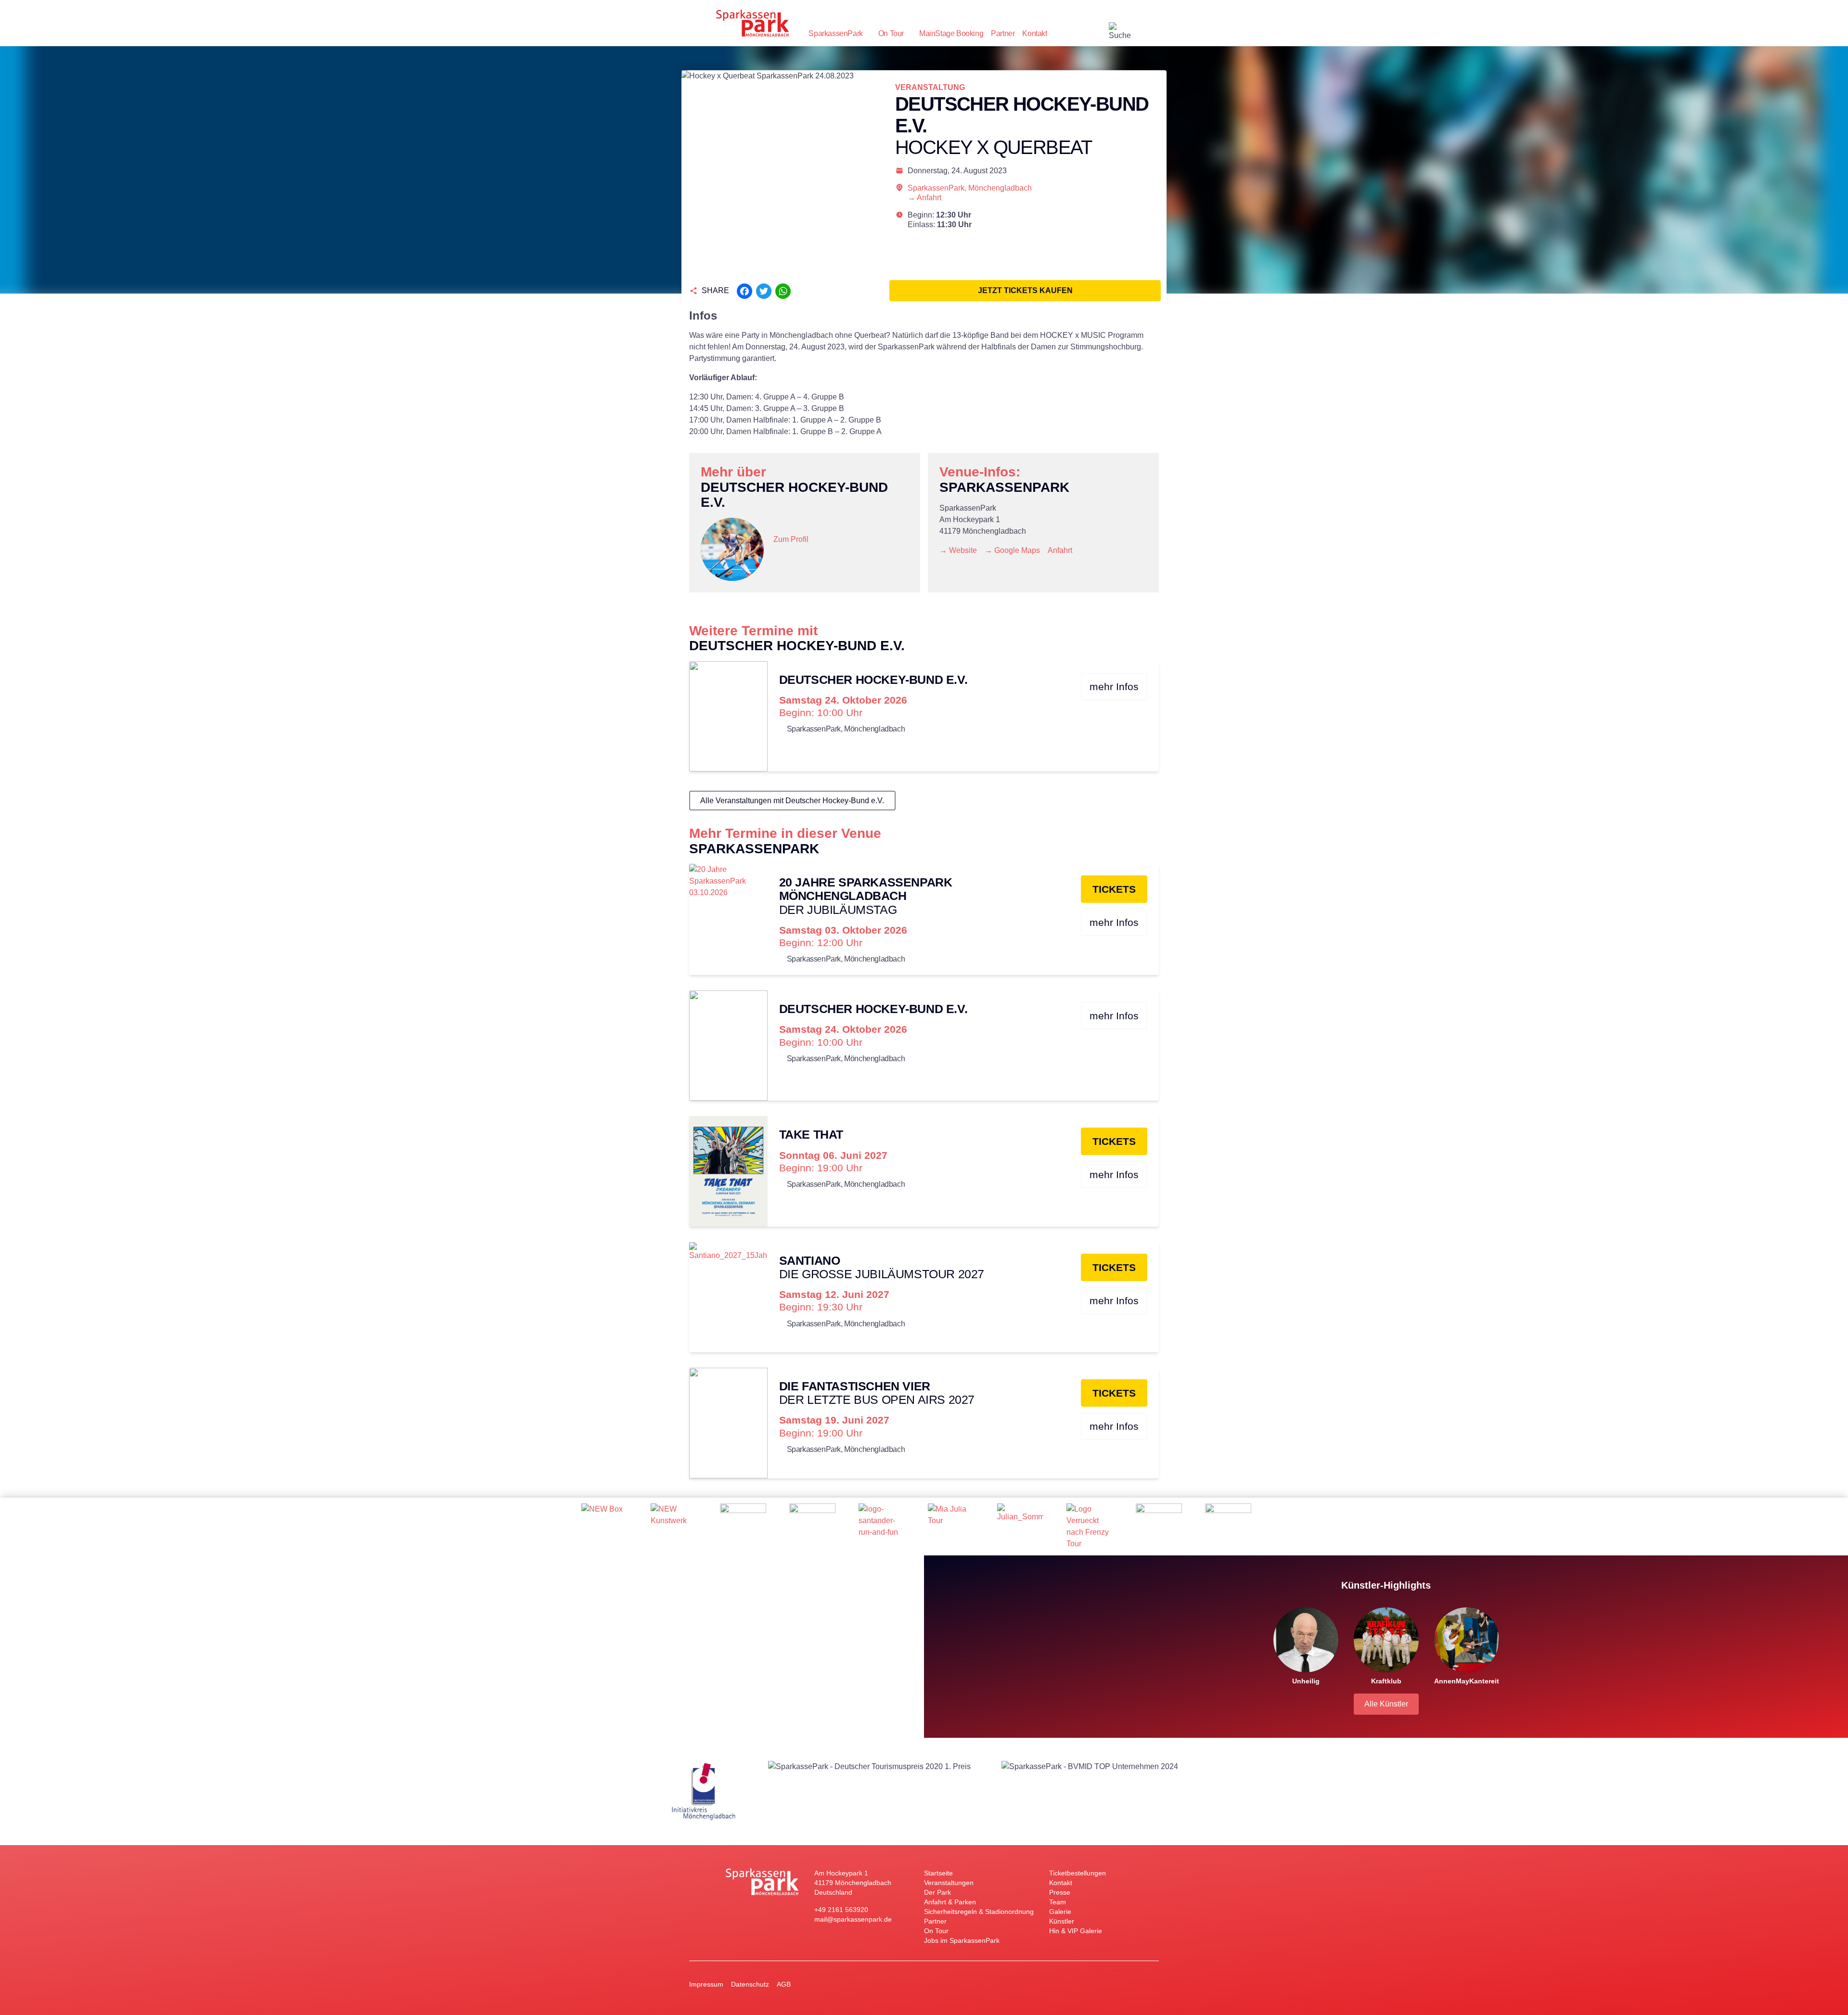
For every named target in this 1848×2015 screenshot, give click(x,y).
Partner (1003, 33)
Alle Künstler (1386, 1704)
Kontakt (1034, 33)
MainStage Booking (951, 33)
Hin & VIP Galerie (1076, 1931)
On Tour (891, 33)
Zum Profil (791, 539)
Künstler (1062, 1921)
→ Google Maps (1012, 550)
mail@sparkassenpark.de (853, 1919)
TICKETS (1114, 889)
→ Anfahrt (924, 198)
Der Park (937, 1892)
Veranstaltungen (949, 1883)
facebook (1101, 34)
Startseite (938, 1873)
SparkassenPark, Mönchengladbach (970, 188)
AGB (784, 1984)
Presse (1060, 1892)
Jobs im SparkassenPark (962, 1940)
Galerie (1060, 1912)
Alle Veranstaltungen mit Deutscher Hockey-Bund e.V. (792, 801)
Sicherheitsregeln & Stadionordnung (979, 1912)
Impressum (706, 1984)
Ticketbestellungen (1078, 1873)
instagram (1082, 34)
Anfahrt (1060, 550)
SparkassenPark (835, 33)
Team (1058, 1902)
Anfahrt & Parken (950, 1902)
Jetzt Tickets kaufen (1025, 290)
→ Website (958, 550)
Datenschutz (750, 1984)
